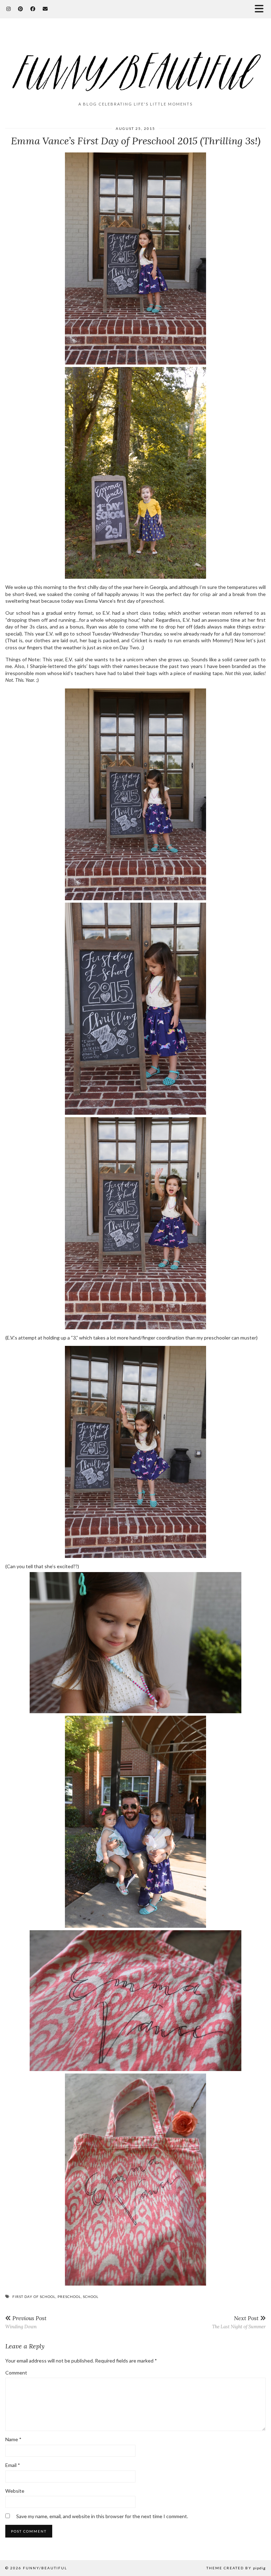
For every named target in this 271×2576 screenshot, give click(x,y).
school (91, 2297)
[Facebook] (33, 9)
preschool (69, 2297)
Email (13, 2465)
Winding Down (26, 2322)
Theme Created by (236, 2568)
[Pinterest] (21, 9)
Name (13, 2439)
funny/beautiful (45, 2568)
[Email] (45, 9)
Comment (16, 2373)
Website (15, 2491)
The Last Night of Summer (239, 2322)
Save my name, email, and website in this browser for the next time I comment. (102, 2516)
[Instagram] (9, 9)
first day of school (34, 2297)
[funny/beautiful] (135, 63)
